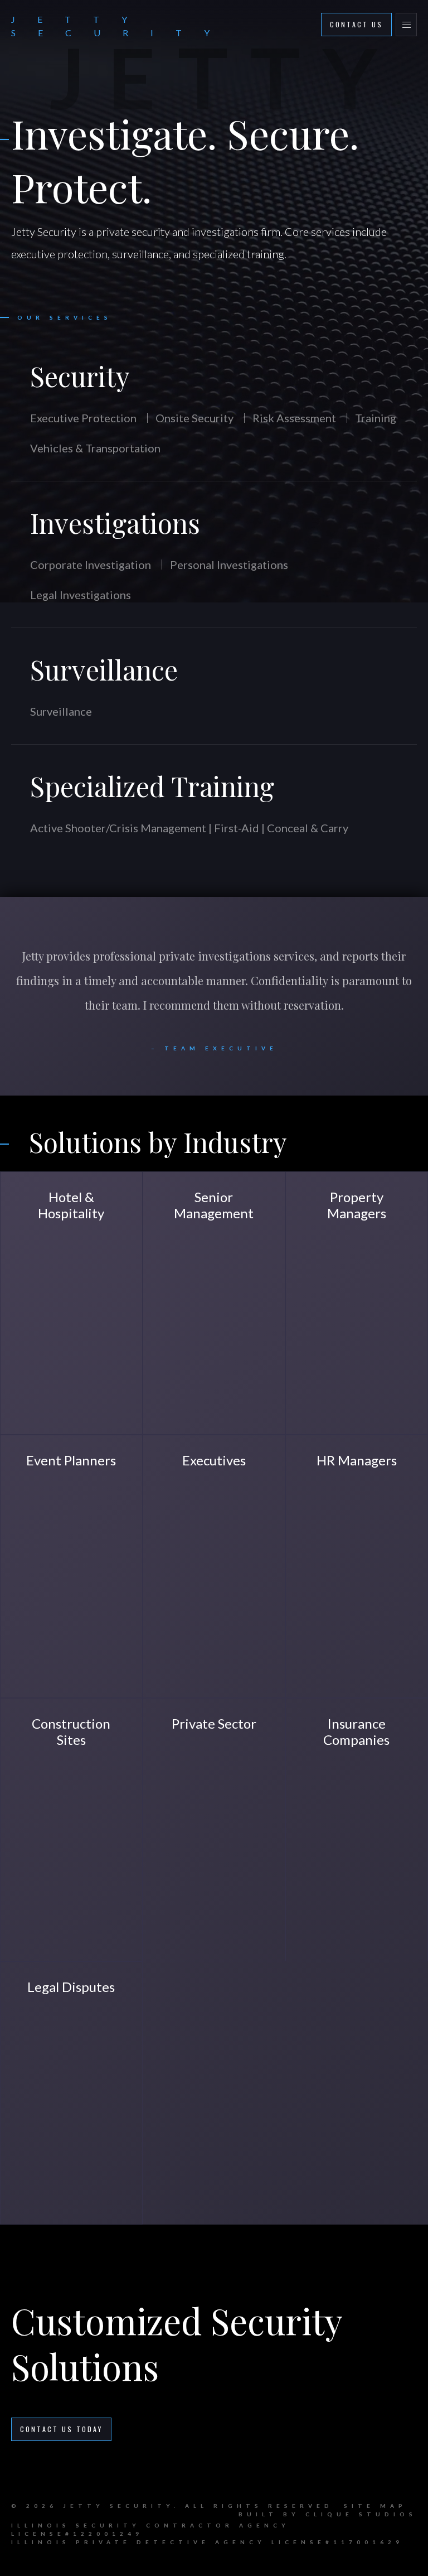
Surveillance (104, 669)
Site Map (375, 2506)
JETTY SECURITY (121, 26)
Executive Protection (83, 418)
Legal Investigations (81, 595)
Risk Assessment (294, 418)
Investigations (115, 523)
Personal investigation (211, 1907)
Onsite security (51, 1369)
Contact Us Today (61, 2429)
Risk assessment (51, 1383)
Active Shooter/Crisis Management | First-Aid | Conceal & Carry (189, 828)
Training (376, 418)
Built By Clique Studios (328, 2514)
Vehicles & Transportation (95, 448)
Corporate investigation (332, 1674)
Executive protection (207, 1369)
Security (80, 376)
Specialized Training (152, 786)
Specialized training (61, 1397)
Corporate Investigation (91, 565)
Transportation (195, 1630)
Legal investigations (347, 1897)
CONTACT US (356, 24)
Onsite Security (194, 418)
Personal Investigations (229, 565)
